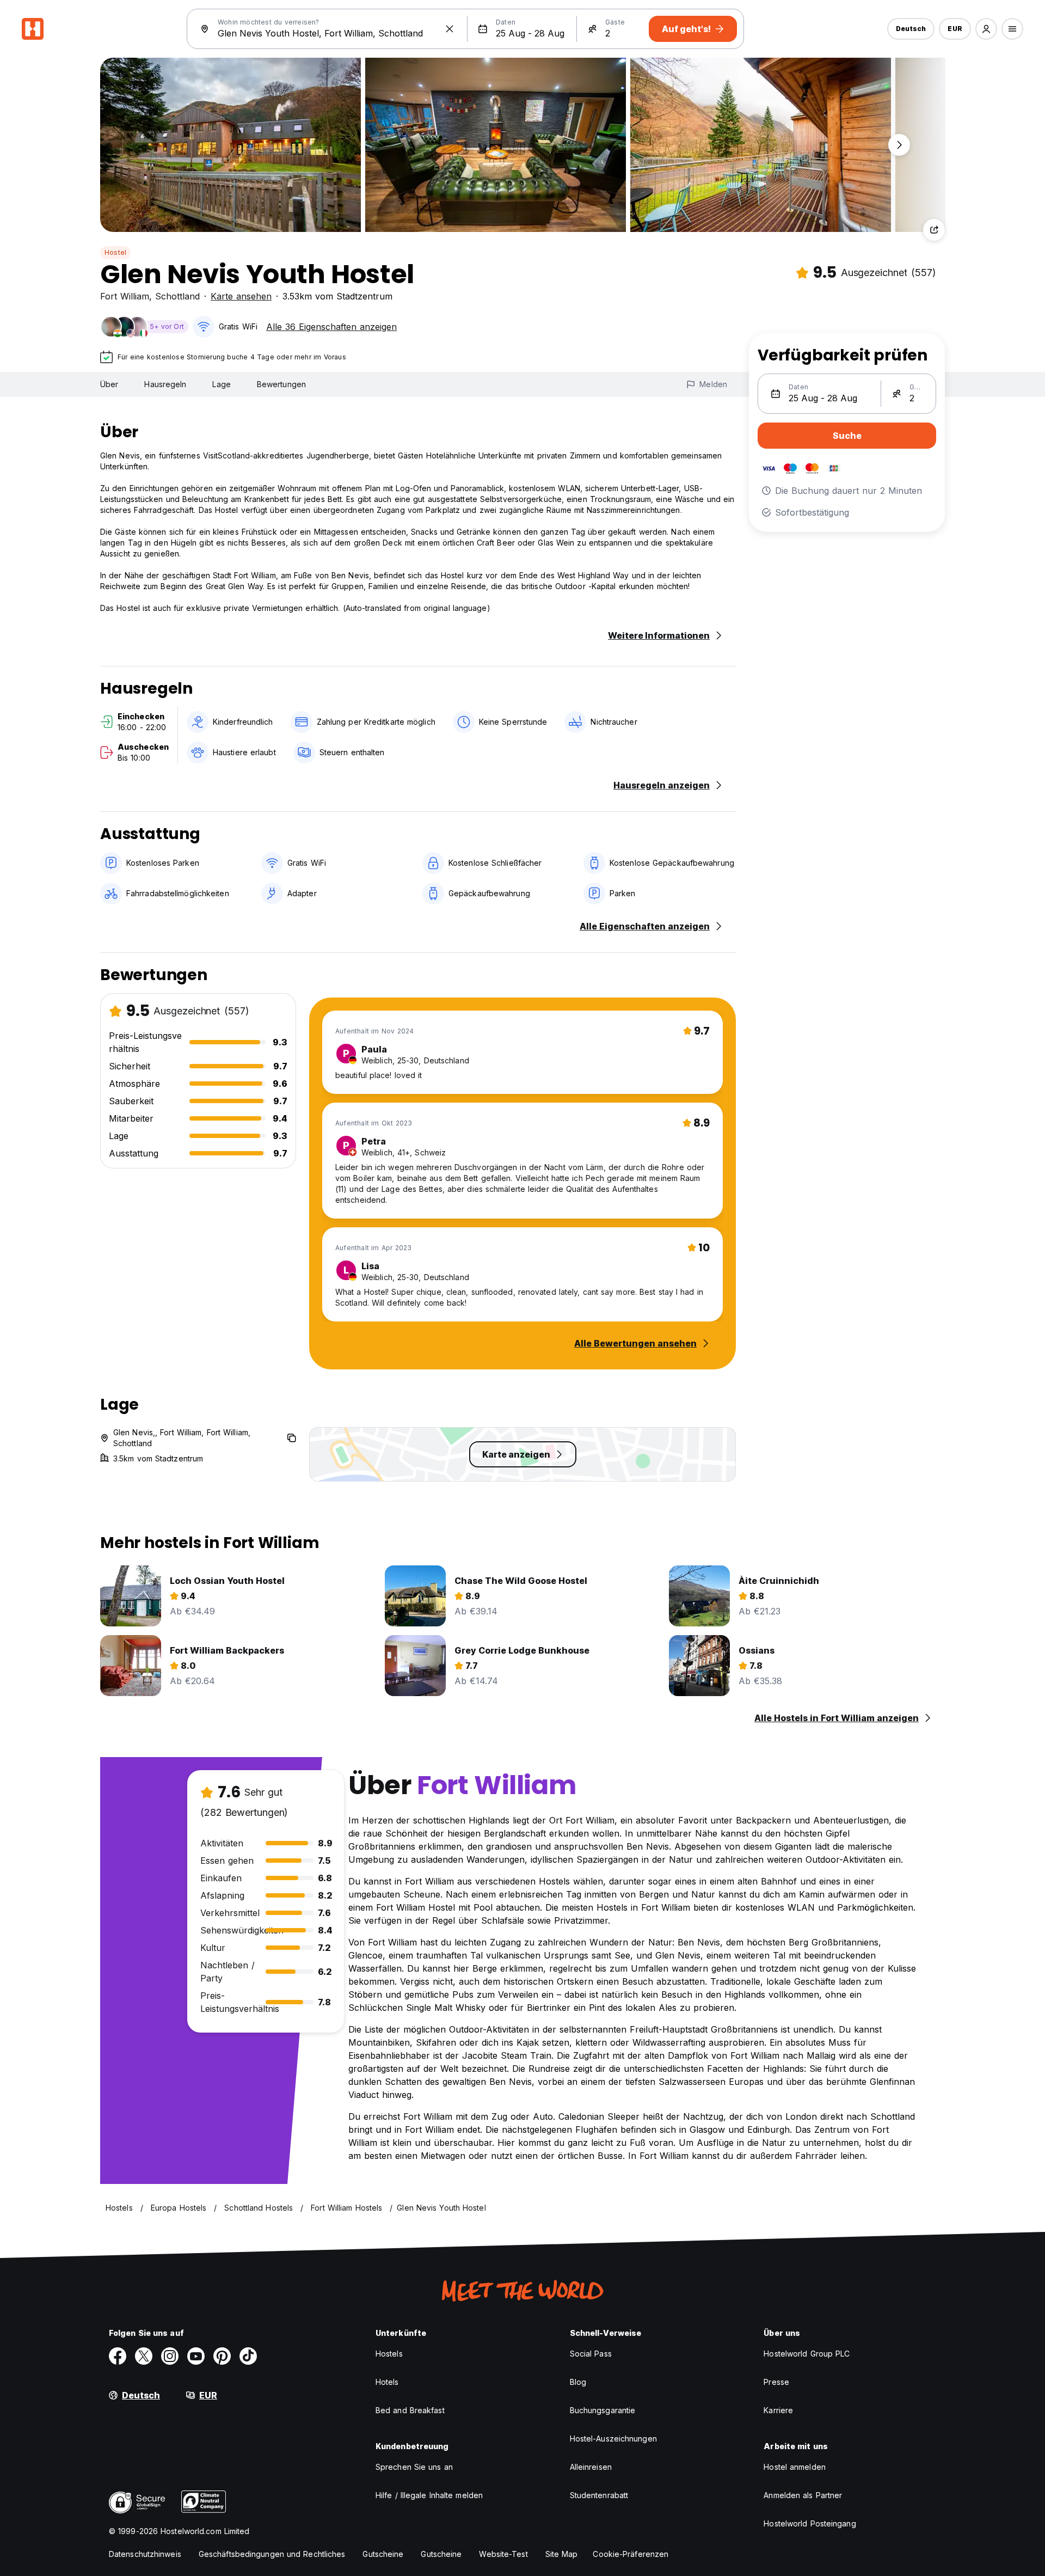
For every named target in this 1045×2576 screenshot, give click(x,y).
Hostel (115, 252)
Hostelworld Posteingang (810, 2523)
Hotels (387, 2382)
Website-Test (503, 2554)
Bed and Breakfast (410, 2410)
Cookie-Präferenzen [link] (631, 2554)
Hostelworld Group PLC (807, 2354)
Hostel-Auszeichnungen (613, 2439)
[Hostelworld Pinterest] (222, 2356)
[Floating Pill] (899, 145)
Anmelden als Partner (803, 2495)
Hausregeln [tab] (165, 384)
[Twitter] (144, 2356)
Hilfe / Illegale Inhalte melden (429, 2495)
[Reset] (450, 29)
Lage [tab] (221, 384)
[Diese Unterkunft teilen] (934, 230)
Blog (578, 2382)
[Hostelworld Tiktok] (248, 2356)
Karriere (778, 2410)
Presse (776, 2382)
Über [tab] (109, 384)
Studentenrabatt (599, 2495)
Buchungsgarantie (603, 2410)
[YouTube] (196, 2356)
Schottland (177, 296)
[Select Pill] (986, 29)
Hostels (389, 2354)
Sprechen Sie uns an (414, 2467)
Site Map (562, 2554)
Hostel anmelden (795, 2467)
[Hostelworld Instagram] (170, 2356)
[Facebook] (118, 2356)
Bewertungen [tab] (281, 384)
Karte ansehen (241, 296)
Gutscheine (383, 2554)
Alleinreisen (591, 2467)
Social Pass (591, 2354)
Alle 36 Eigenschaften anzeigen (331, 327)
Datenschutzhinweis (145, 2554)
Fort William (125, 296)
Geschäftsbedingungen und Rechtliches (272, 2554)
